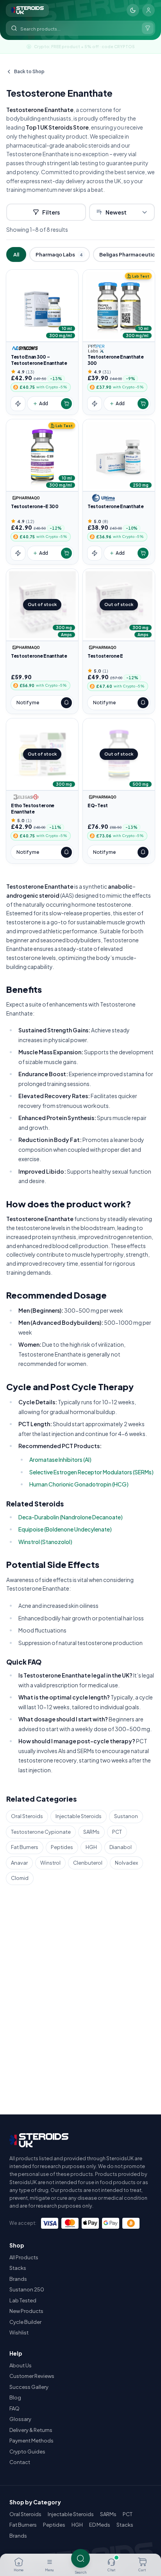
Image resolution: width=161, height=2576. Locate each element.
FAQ (14, 2408)
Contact (20, 2462)
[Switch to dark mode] (133, 10)
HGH (91, 1847)
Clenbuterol (88, 1863)
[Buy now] (18, 404)
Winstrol (50, 1863)
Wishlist (19, 2332)
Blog (15, 2397)
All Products (24, 2257)
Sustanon (126, 1816)
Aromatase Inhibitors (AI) (60, 1459)
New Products (26, 2311)
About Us (21, 2365)
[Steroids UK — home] (27, 10)
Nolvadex (126, 1863)
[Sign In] (148, 10)
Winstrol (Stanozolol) (45, 1542)
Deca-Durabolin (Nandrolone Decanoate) (71, 1517)
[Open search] (80, 2558)
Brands (18, 2279)
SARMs (91, 1832)
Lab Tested (23, 2300)
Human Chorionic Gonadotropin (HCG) (79, 1484)
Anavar (19, 1863)
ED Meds (100, 2525)
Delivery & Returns (31, 2430)
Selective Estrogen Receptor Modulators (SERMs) (91, 1472)
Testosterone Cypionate (41, 1832)
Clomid (20, 1878)
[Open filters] (148, 28)
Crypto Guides (27, 2452)
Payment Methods (31, 2441)
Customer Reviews (32, 2376)
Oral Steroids (27, 1816)
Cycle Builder (25, 2322)
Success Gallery (29, 2387)
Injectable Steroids (79, 1816)
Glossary (20, 2419)
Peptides (62, 1847)
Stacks (18, 2268)
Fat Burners (25, 1847)
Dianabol (121, 1847)
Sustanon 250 (27, 2289)
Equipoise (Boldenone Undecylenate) (65, 1529)
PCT (117, 1832)
